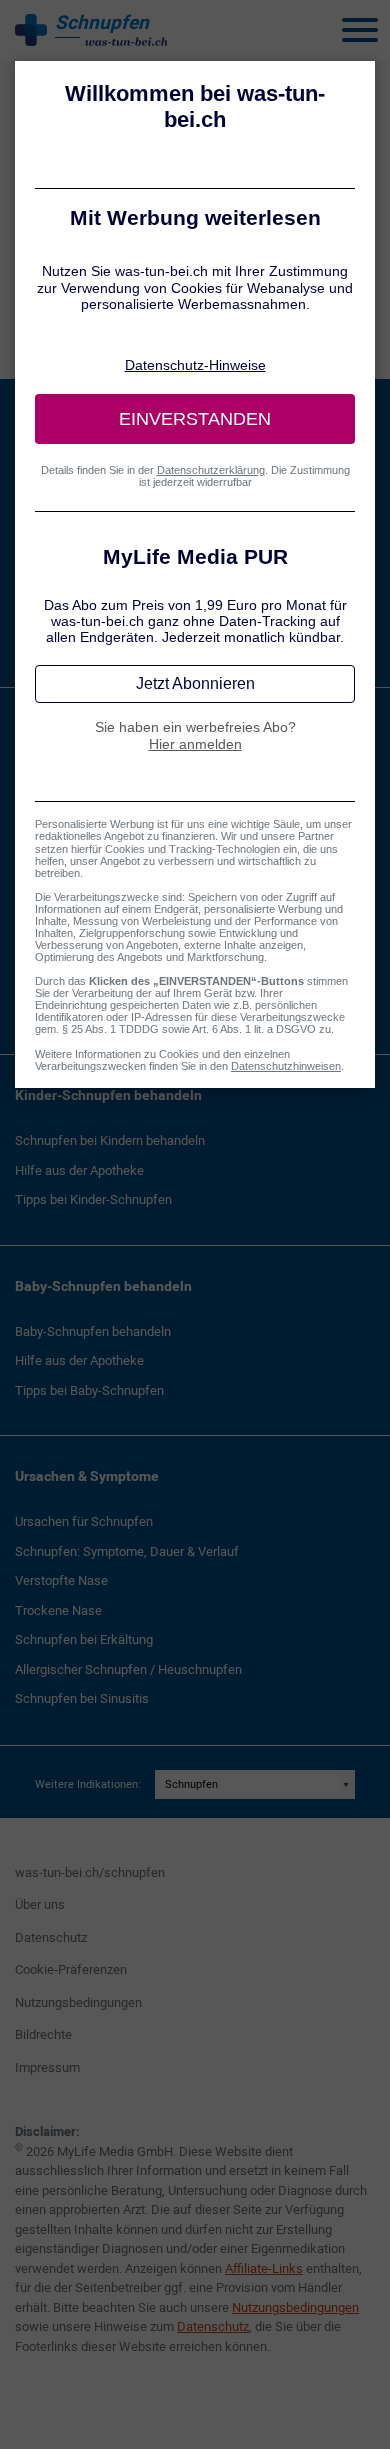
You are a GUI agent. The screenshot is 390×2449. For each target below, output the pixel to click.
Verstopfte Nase (61, 1580)
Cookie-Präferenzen (71, 1969)
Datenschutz (51, 1937)
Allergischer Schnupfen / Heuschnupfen (128, 1669)
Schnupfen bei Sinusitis (82, 1698)
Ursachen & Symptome (87, 1476)
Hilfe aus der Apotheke (79, 1170)
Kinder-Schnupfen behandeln (108, 1095)
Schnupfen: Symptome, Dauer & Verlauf (127, 1551)
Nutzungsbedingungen (78, 2002)
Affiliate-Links (264, 2268)
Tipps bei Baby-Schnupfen (89, 1390)
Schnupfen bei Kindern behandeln (110, 1140)
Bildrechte (43, 2034)
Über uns (40, 1904)
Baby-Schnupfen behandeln (103, 1286)
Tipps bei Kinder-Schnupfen (93, 1199)
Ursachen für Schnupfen (84, 1521)
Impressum (47, 2067)
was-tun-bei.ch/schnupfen (90, 1872)
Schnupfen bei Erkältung (84, 1639)
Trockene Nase (58, 1610)
